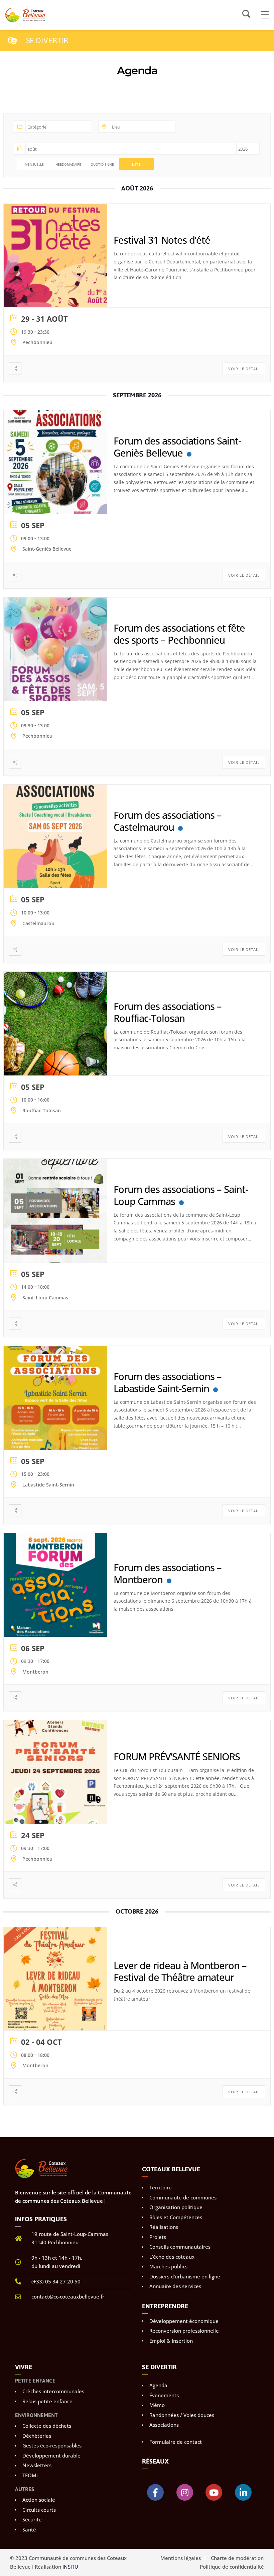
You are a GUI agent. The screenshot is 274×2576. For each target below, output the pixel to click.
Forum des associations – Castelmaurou (168, 821)
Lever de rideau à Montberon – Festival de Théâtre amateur (180, 1971)
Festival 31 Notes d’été (162, 240)
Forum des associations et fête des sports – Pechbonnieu (179, 634)
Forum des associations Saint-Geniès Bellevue (177, 447)
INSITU (70, 2567)
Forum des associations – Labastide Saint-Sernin (168, 1382)
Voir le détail (244, 369)
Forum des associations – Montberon (168, 1573)
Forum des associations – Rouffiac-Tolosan (168, 1012)
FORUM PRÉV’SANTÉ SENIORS (177, 1756)
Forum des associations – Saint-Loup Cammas (181, 1195)
